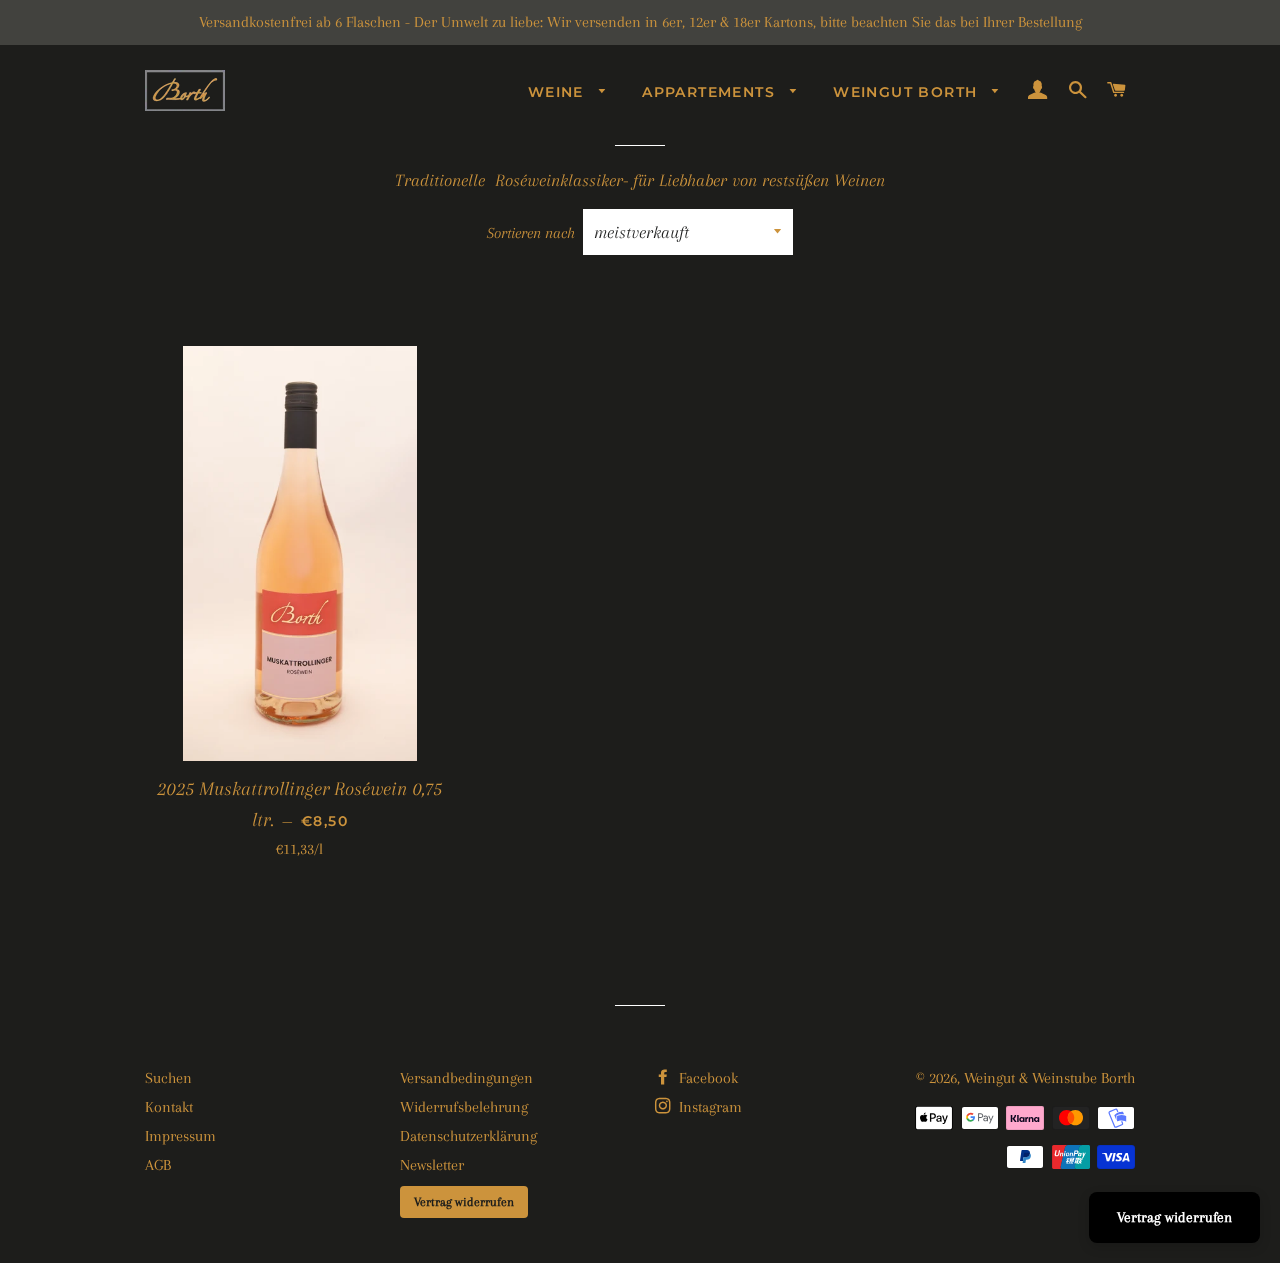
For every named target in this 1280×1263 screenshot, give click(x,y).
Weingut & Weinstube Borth (1049, 1078)
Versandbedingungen (466, 1078)
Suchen (168, 1078)
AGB (158, 1165)
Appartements (711, 92)
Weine (558, 92)
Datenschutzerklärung (468, 1136)
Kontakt (169, 1107)
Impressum (180, 1136)
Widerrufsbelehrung (464, 1107)
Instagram (708, 1107)
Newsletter (432, 1165)
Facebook (706, 1078)
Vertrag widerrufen (464, 1202)
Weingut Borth (908, 92)
